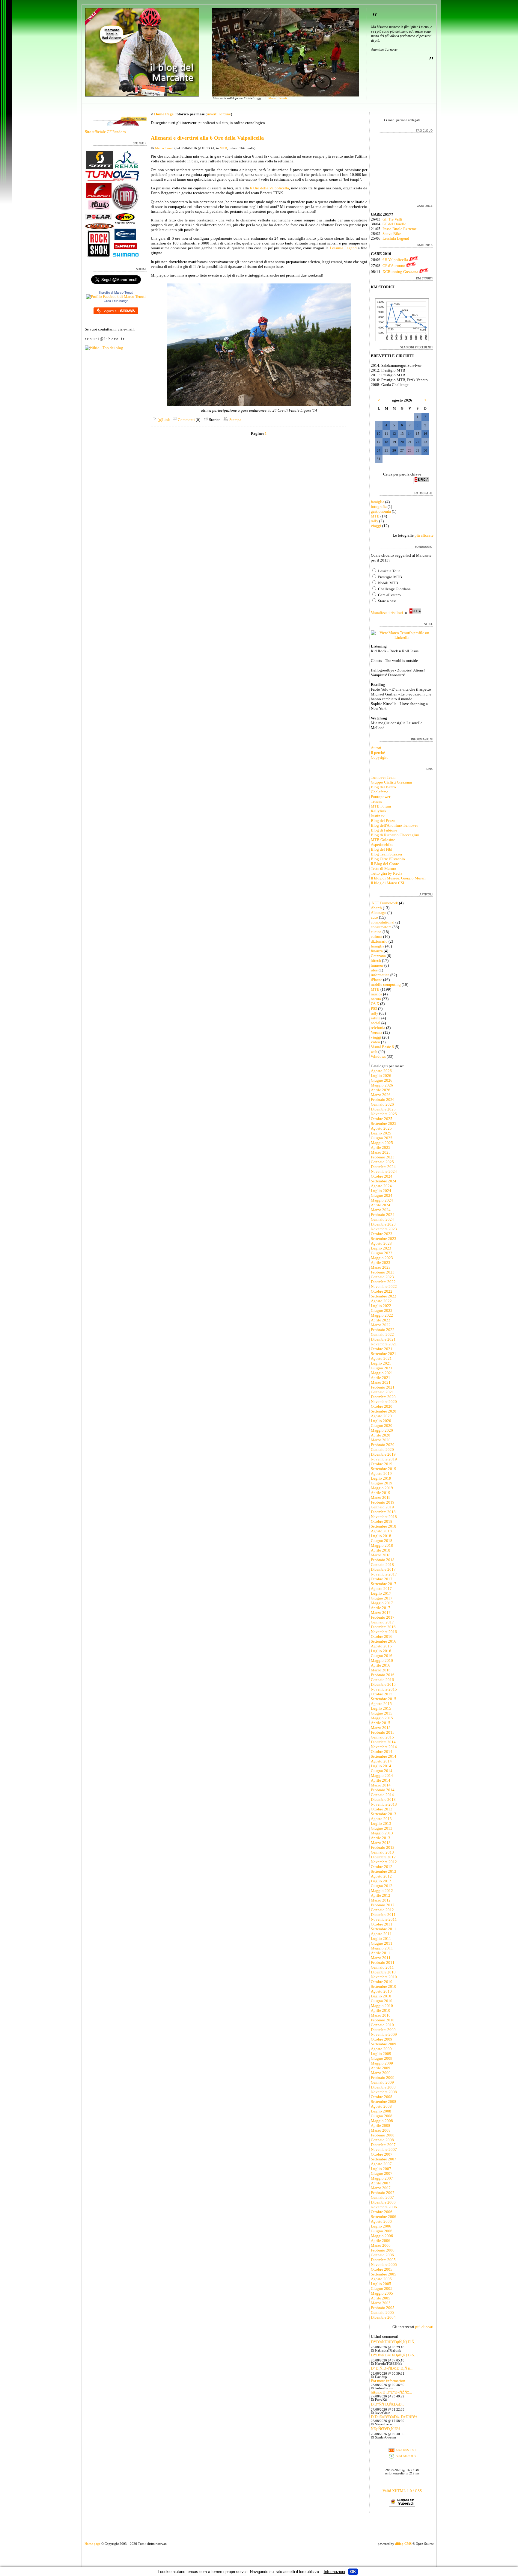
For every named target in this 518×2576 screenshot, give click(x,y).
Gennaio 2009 (382, 2082)
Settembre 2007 (384, 2159)
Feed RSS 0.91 (405, 2450)
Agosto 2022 (381, 1301)
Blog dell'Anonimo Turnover (394, 825)
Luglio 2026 (381, 1076)
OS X (375, 1004)
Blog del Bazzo (383, 787)
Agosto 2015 (381, 1704)
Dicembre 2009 (383, 2030)
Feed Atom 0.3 (405, 2456)
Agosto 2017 (381, 1589)
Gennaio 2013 (382, 1852)
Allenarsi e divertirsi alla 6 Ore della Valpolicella (207, 138)
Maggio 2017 (382, 1603)
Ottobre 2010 (382, 1982)
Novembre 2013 (384, 1804)
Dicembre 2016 (383, 1627)
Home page (92, 2544)
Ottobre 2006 (382, 2212)
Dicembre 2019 (383, 1454)
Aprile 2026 (381, 1090)
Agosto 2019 (381, 1473)
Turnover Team (383, 777)
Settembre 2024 (384, 1181)
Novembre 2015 (384, 1689)
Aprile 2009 (381, 2068)
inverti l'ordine (219, 114)
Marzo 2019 (381, 1497)
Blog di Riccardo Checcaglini (395, 835)
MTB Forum (381, 806)
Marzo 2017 (381, 1613)
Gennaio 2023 (382, 1277)
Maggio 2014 (382, 1776)
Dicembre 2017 (383, 1569)
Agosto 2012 (381, 1876)
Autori (376, 748)
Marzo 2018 (381, 1555)
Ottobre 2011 (382, 1924)
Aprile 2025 (381, 1147)
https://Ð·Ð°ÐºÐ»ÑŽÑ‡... (391, 2392)
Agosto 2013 (381, 1819)
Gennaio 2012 (382, 1910)
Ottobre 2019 (382, 1464)
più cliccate (424, 535)
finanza (377, 951)
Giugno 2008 (382, 2116)
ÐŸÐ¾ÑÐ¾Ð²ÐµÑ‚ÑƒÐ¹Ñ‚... (394, 2342)
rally (375, 521)
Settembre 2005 (384, 2274)
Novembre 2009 (384, 2034)
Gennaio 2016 (382, 1680)
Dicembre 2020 (383, 1397)
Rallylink (379, 811)
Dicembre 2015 (383, 1684)
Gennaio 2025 (382, 1162)
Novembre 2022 (384, 1287)
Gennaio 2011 (382, 1967)
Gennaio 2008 (382, 2140)
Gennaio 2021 (382, 1392)
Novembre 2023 (384, 1229)
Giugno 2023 (382, 1253)
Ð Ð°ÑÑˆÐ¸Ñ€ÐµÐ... (387, 2404)
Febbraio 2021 (383, 1387)
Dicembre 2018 (383, 1512)
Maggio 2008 (382, 2121)
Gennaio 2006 (382, 2255)
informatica (380, 975)
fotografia (379, 507)
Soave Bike (392, 234)
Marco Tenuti (278, 98)
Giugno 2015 (382, 1713)
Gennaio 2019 (382, 1507)
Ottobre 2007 (382, 2154)
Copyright (379, 757)
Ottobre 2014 (382, 1752)
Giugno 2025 (382, 1138)
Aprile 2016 (381, 1665)
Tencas (376, 801)
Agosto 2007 (381, 2164)
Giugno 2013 (382, 1828)
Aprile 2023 (381, 1263)
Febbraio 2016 (383, 1675)
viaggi (376, 526)
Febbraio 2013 (383, 1847)
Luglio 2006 (381, 2226)
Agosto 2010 (381, 1991)
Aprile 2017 (381, 1608)
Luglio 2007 (381, 2169)
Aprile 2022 (381, 1320)
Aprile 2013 (381, 1838)
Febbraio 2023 (383, 1272)
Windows (378, 1056)
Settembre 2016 (384, 1641)
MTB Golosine (383, 840)
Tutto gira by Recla (387, 873)
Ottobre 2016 (382, 1636)
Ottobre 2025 (382, 1119)
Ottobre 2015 (382, 1694)
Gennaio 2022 (382, 1334)
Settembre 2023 (384, 1239)
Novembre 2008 (384, 2092)
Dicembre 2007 (383, 2145)
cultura (377, 937)
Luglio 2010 (381, 1996)
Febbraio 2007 (383, 2193)
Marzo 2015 (381, 1728)
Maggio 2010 (382, 2006)
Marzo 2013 (381, 1843)
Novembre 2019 (384, 1459)
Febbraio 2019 (383, 1502)
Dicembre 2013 (383, 1799)
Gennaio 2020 (382, 1450)
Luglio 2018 (381, 1536)
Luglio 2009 (381, 2054)
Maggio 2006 (382, 2236)
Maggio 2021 (382, 1373)
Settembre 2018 (384, 1526)
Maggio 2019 (382, 1488)
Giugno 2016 (382, 1656)
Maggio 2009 (382, 2063)
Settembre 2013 (384, 1814)
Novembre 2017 (384, 1574)
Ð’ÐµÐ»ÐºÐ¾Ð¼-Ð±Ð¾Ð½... (395, 2417)
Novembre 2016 (384, 1632)
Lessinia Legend (343, 248)
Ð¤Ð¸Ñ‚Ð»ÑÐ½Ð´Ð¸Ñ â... (392, 2368)
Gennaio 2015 (382, 1737)
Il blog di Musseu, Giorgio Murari (398, 878)
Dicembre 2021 (383, 1339)
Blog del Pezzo (383, 821)
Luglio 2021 (381, 1363)
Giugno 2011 (382, 1943)
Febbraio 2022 (383, 1330)
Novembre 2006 (384, 2207)
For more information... (389, 2381)
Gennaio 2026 (382, 1104)
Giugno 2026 (382, 1080)
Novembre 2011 (384, 1919)
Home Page (164, 114)
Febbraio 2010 (383, 2020)
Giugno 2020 (382, 1426)
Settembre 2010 (384, 1986)
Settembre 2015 (384, 1699)
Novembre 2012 (384, 1862)
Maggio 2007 (382, 2178)
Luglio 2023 (381, 1248)
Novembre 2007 (384, 2149)
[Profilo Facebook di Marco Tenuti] (116, 296)
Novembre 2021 (384, 1344)
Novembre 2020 (384, 1402)
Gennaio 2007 (382, 2197)
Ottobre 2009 (382, 2039)
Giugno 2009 (382, 2058)
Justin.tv (378, 816)
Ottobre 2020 (382, 1406)
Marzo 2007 (381, 2188)
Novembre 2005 (384, 2265)
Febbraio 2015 (383, 1732)
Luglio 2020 (381, 1421)
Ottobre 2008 (382, 2097)
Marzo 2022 (381, 1325)
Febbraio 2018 (383, 1560)
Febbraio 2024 (383, 1215)
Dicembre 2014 (383, 1742)
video (375, 1042)
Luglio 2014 (381, 1766)
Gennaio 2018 (382, 1565)
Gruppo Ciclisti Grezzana (391, 782)
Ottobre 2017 (382, 1579)
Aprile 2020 (381, 1435)
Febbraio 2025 (383, 1157)
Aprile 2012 (381, 1895)
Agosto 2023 (381, 1243)
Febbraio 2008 (383, 2135)
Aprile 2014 (381, 1780)
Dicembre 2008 (383, 2087)
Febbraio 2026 (383, 1100)
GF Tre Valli (392, 219)
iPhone (377, 980)
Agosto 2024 (381, 1186)
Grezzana (378, 956)
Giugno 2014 (382, 1771)
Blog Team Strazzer (387, 854)
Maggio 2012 (382, 1891)
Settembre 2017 (384, 1584)
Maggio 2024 (382, 1200)
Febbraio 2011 (383, 1962)
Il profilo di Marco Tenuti (116, 292)
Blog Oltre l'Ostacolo (388, 859)
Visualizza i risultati (387, 613)
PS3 (374, 1008)
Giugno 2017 (382, 1598)
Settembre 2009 (384, 2044)
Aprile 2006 (381, 2241)
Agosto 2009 (381, 2049)
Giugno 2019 (382, 1483)
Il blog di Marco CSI (387, 883)
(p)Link (163, 420)
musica (377, 994)
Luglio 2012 (381, 1881)
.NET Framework (384, 903)
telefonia (378, 1028)
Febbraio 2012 (383, 1905)
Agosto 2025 (381, 1128)
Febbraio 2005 (383, 2308)
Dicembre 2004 (383, 2317)
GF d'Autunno (394, 266)
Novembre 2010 (384, 1977)
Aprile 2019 (381, 1493)
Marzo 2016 (381, 1670)
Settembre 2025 (384, 1123)
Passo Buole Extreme (400, 229)
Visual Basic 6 (382, 1047)
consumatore (381, 927)
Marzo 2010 (381, 2015)
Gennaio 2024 (382, 1219)
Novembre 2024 (384, 1171)
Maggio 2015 (382, 1718)
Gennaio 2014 (382, 1795)
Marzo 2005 (381, 2303)
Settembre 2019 (384, 1469)
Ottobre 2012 (382, 1867)
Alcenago (379, 913)
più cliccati (424, 2327)
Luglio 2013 (381, 1823)
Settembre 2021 (384, 1354)
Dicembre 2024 (383, 1167)
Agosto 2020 (381, 1416)
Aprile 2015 (381, 1723)
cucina (376, 932)
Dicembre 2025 (383, 1109)
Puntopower (381, 797)
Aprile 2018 (381, 1550)
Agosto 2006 (381, 2221)
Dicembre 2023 (383, 1224)
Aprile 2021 (381, 1378)
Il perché (378, 753)
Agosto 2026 (381, 1071)
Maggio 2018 (382, 1545)
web (374, 1052)
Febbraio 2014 (383, 1790)
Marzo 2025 (381, 1152)
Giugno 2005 (382, 2288)
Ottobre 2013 (382, 1809)
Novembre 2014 (384, 1747)
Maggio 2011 (382, 1948)
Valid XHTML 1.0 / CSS (402, 2491)
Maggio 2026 (382, 1085)
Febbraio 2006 (383, 2250)
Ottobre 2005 (382, 2269)
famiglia (378, 502)
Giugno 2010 (382, 2001)
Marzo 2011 (381, 1958)
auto (374, 917)
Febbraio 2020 (383, 1445)
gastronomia (381, 511)
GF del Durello (394, 224)
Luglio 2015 (381, 1708)
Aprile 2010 (381, 2010)
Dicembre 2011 (383, 1915)
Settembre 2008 (384, 2102)
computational (383, 922)
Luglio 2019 (381, 1478)
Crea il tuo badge (116, 301)
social (376, 1023)
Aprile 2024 (381, 1205)
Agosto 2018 (381, 1531)
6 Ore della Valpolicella (270, 188)
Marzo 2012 (381, 1900)
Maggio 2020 (382, 1430)
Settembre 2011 (384, 1929)
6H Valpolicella (395, 260)
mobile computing (386, 984)
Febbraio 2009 (383, 2078)
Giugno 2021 (382, 1368)
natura (376, 999)
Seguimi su (111, 311)
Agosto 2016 (381, 1646)
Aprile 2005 (381, 2298)
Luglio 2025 (381, 1133)
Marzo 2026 (381, 1095)
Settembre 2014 (384, 1756)
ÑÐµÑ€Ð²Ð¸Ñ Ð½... (387, 2429)
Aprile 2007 (381, 2183)
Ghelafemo (380, 792)
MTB (223, 148)
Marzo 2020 (381, 1440)
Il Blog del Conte (385, 864)
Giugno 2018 (382, 1541)
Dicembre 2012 (383, 1857)
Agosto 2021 (381, 1358)
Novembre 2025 (384, 1114)
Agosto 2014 (381, 1761)
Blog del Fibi (382, 849)
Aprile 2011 (381, 1953)
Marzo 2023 (381, 1267)
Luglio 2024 (381, 1191)
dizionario (379, 941)
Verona (377, 1032)
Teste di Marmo (383, 869)
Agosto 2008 (381, 2106)
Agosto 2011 (381, 1934)
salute (376, 1018)
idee (374, 970)
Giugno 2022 (382, 1310)
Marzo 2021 (381, 1382)
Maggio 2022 (382, 1315)
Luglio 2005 (381, 2284)
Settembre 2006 (384, 2217)
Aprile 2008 (381, 2125)
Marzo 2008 (381, 2130)
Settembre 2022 (384, 1296)
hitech (376, 960)
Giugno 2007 (382, 2173)
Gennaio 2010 (382, 2025)
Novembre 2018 (384, 1517)
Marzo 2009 (381, 2073)
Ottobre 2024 (382, 1176)
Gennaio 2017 (382, 1622)
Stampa (235, 420)
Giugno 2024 (382, 1195)
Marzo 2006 (381, 2245)
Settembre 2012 (384, 1871)
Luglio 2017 (381, 1593)
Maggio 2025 (382, 1143)
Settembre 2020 (384, 1411)
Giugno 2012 (382, 1886)
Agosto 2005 (381, 2279)
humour (377, 965)
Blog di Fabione (384, 830)
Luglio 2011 (381, 1939)
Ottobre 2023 (382, 1234)
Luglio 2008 (381, 2111)
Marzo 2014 (381, 1785)
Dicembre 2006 (383, 2202)
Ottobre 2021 (382, 1349)
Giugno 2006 (382, 2231)
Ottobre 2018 (382, 1521)
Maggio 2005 (382, 2293)
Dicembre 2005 (383, 2260)
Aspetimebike (382, 845)
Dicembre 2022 (383, 1282)
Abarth (376, 908)
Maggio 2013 (382, 1833)
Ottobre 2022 (382, 1291)
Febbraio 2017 (383, 1617)
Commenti (186, 420)
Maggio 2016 (382, 1660)
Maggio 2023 (382, 1258)
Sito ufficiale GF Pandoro (105, 132)
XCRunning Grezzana (400, 272)
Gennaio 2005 (382, 2312)
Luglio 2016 (381, 1651)
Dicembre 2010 (383, 1972)
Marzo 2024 (381, 1210)
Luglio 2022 (381, 1306)
